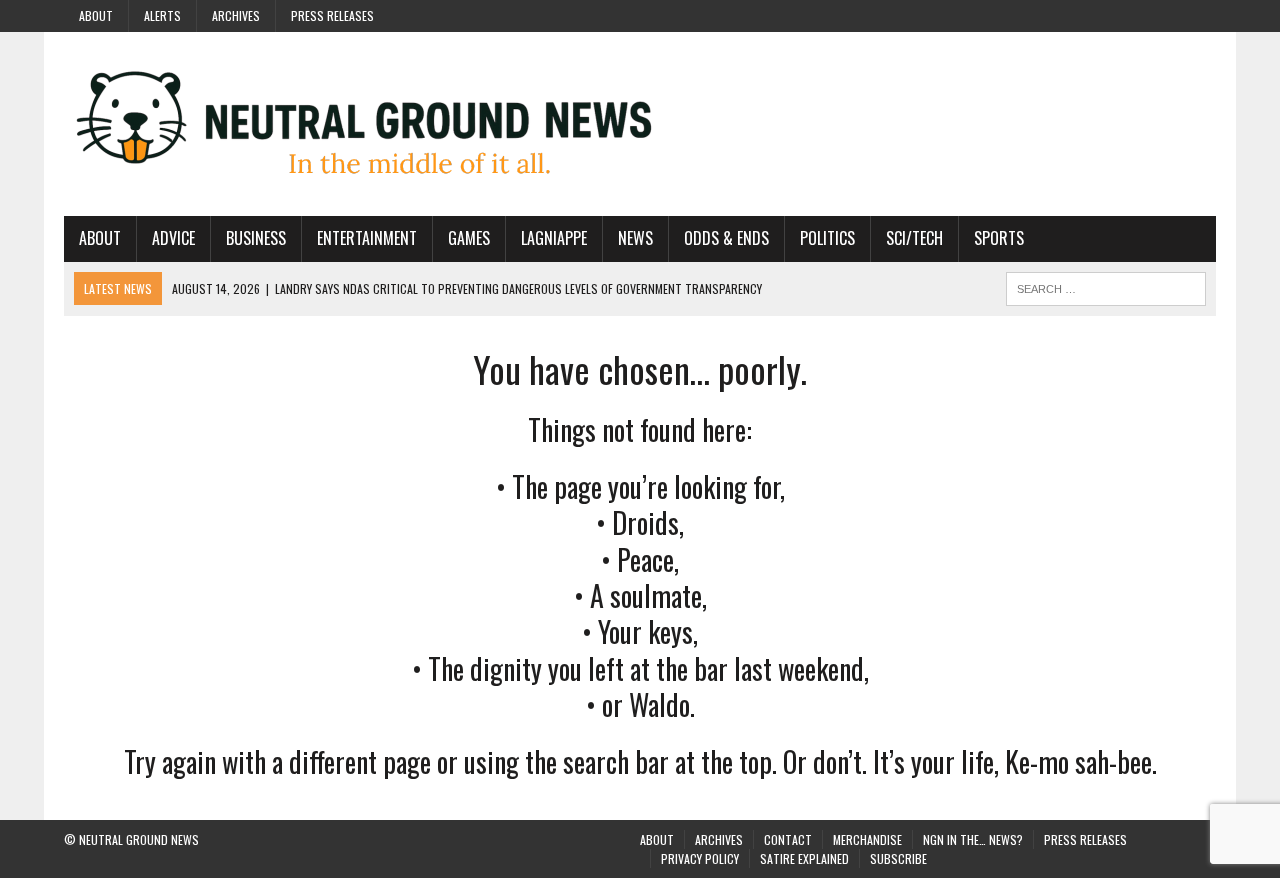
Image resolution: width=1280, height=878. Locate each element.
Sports (999, 238)
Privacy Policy (700, 858)
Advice (173, 238)
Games (469, 238)
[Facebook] (1092, 14)
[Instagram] (1128, 14)
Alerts (162, 15)
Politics (827, 238)
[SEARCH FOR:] (1106, 286)
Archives (236, 15)
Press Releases (332, 15)
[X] (1200, 14)
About (96, 15)
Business (256, 238)
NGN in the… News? (973, 839)
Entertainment (367, 238)
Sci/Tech (914, 238)
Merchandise (867, 839)
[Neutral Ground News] (640, 124)
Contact (788, 839)
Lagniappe (554, 238)
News (635, 238)
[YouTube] (1164, 14)
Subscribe (898, 858)
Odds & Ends (726, 238)
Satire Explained (804, 858)
